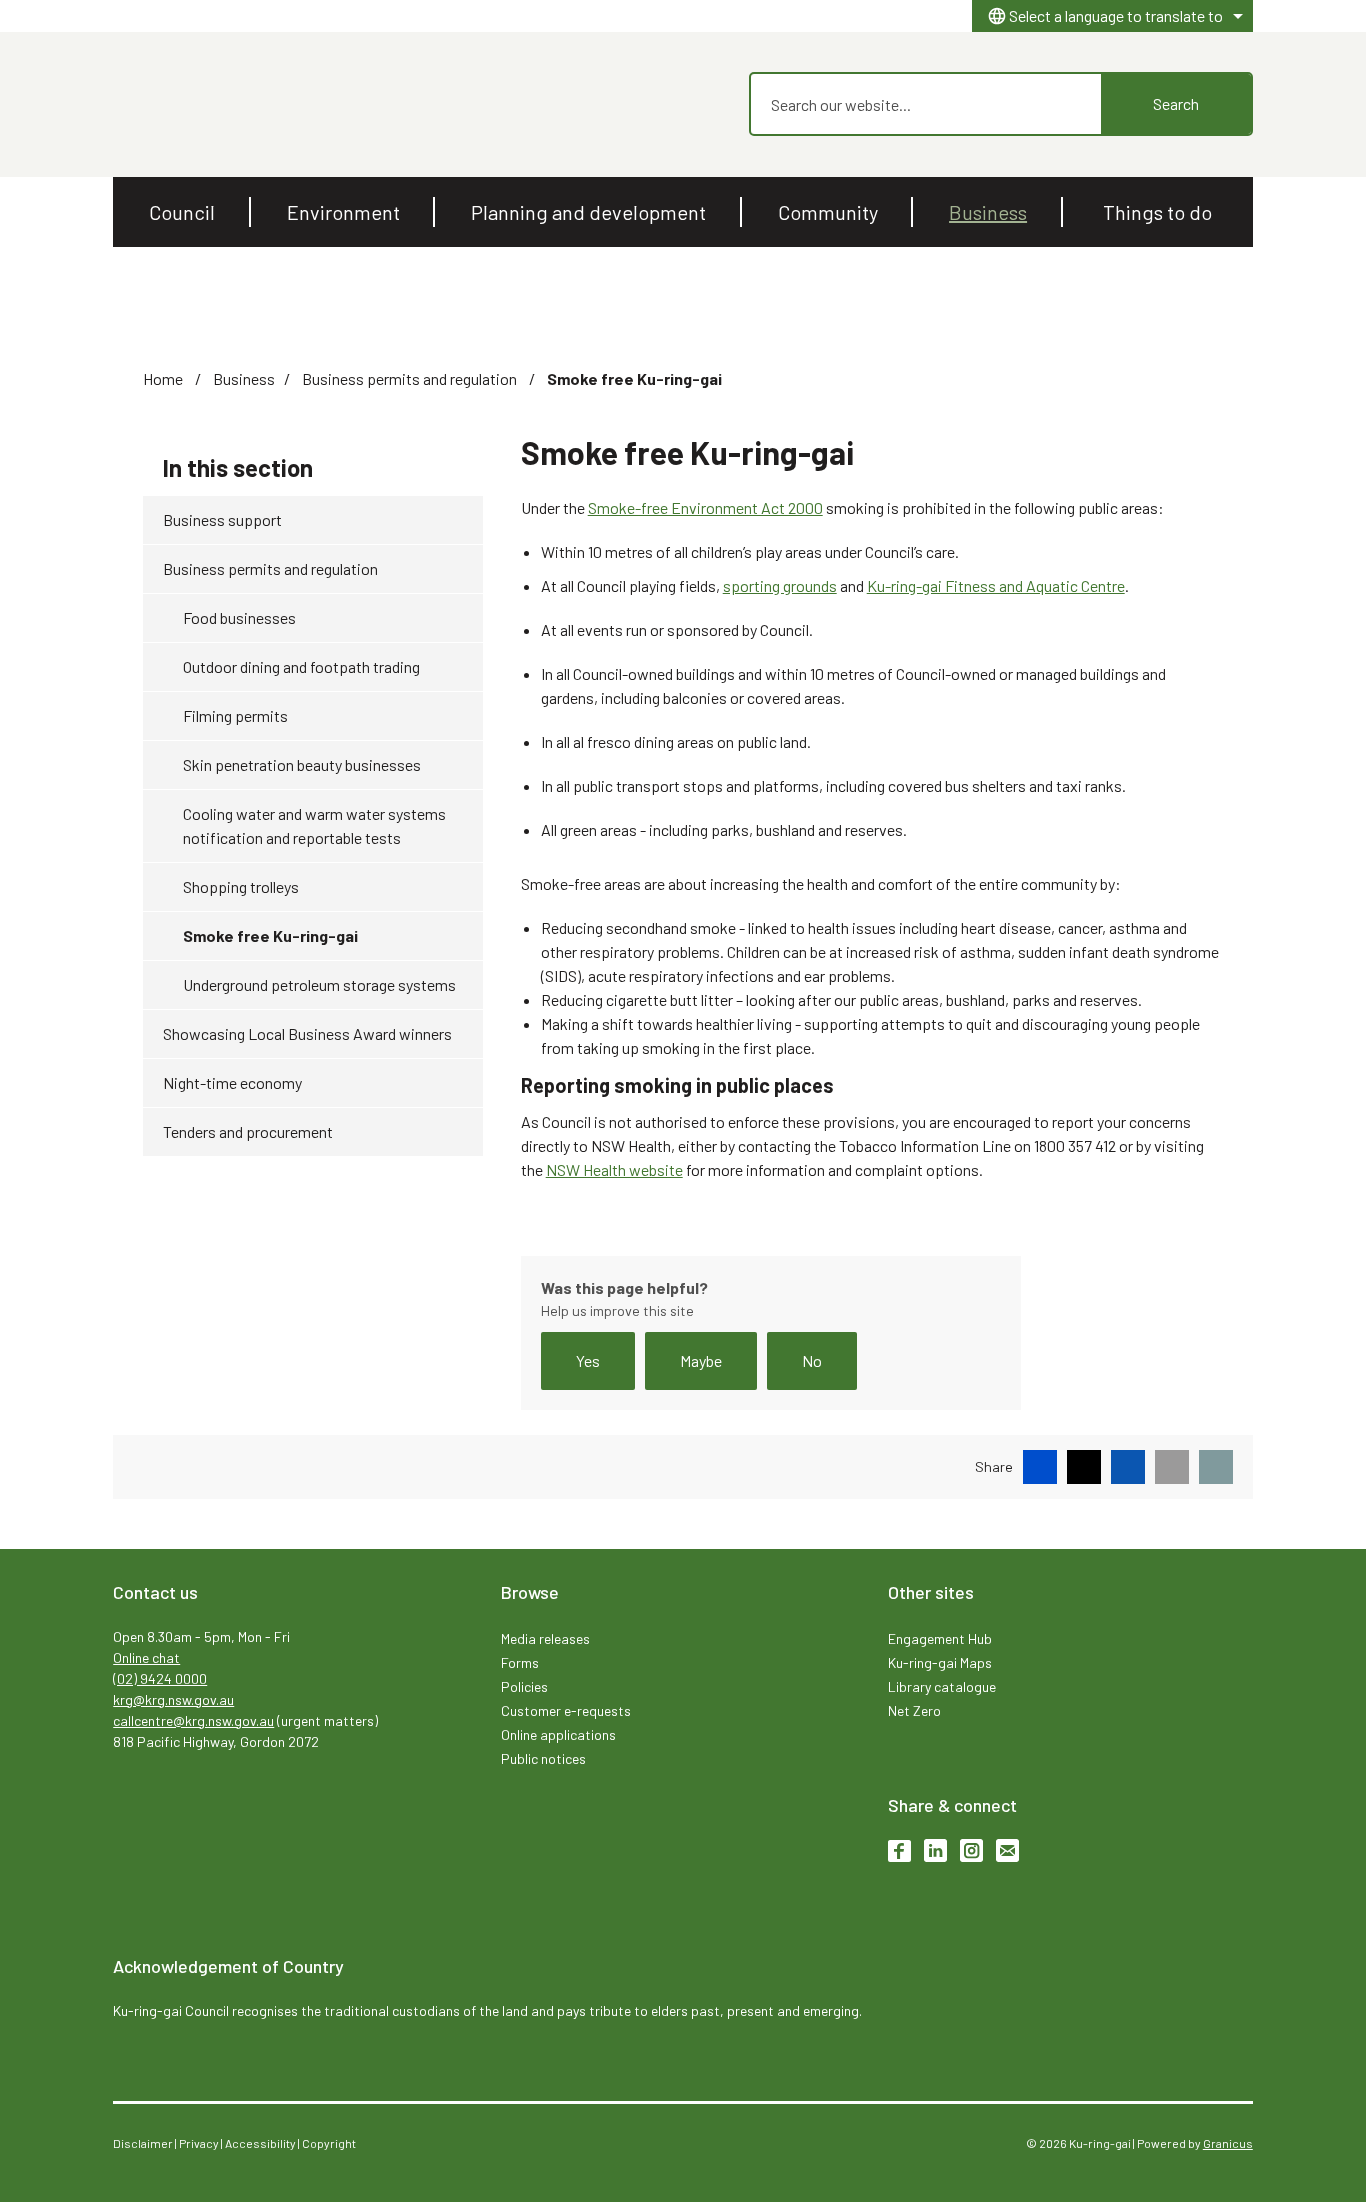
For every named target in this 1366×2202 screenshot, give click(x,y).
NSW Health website (614, 1169)
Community (828, 212)
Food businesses (239, 617)
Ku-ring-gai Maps (940, 1662)
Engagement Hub (940, 1638)
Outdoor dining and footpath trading (301, 666)
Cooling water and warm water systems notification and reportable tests (314, 825)
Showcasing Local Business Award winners (307, 1033)
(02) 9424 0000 (160, 1678)
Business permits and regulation (411, 378)
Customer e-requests (566, 1710)
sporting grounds (780, 585)
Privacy (199, 2143)
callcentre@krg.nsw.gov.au (193, 1720)
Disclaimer (143, 2143)
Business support (222, 519)
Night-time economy (232, 1082)
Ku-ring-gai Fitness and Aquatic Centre (996, 585)
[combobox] (1112, 16)
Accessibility (260, 2143)
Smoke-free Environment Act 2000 (705, 507)
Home (163, 378)
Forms (520, 1662)
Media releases (545, 1638)
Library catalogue (942, 1686)
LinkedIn (935, 1850)
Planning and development (588, 212)
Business (988, 212)
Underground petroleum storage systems (319, 984)
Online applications (558, 1734)
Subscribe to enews (1007, 1850)
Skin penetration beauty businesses (302, 764)
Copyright (329, 2143)
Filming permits (235, 715)
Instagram (971, 1850)
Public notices (543, 1758)
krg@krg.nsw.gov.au (173, 1699)
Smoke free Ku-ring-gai (270, 935)
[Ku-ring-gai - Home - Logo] (159, 104)
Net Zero (914, 1710)
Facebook (899, 1850)
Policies (524, 1686)
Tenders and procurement (248, 1131)
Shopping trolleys (241, 886)
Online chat (146, 1657)
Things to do (1157, 212)
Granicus (1228, 2143)
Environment (343, 212)
